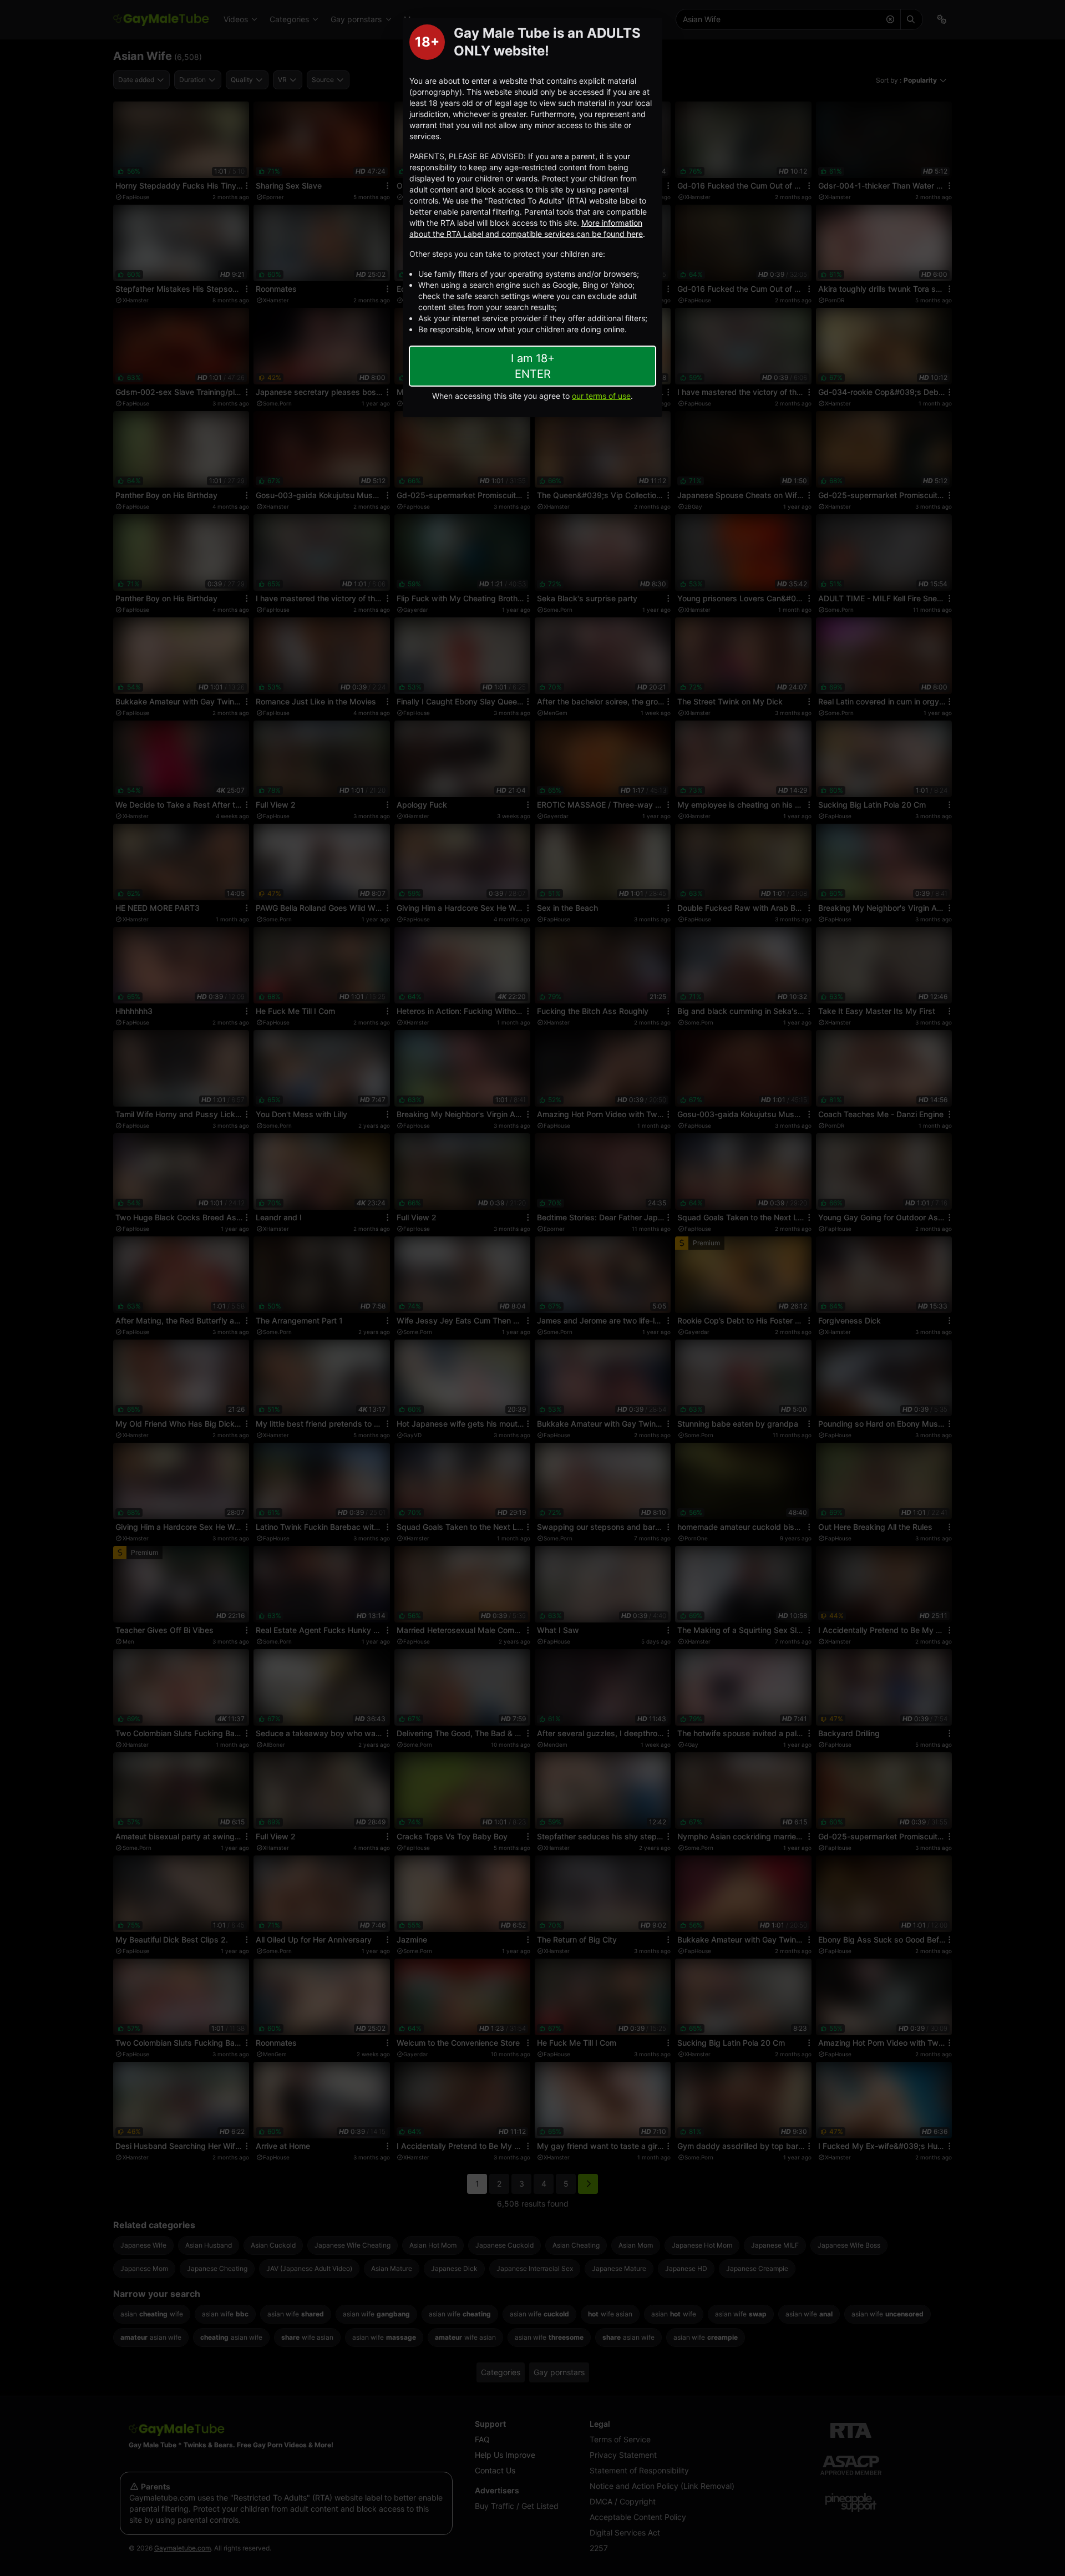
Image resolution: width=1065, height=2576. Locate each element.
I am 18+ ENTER (533, 366)
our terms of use (601, 396)
